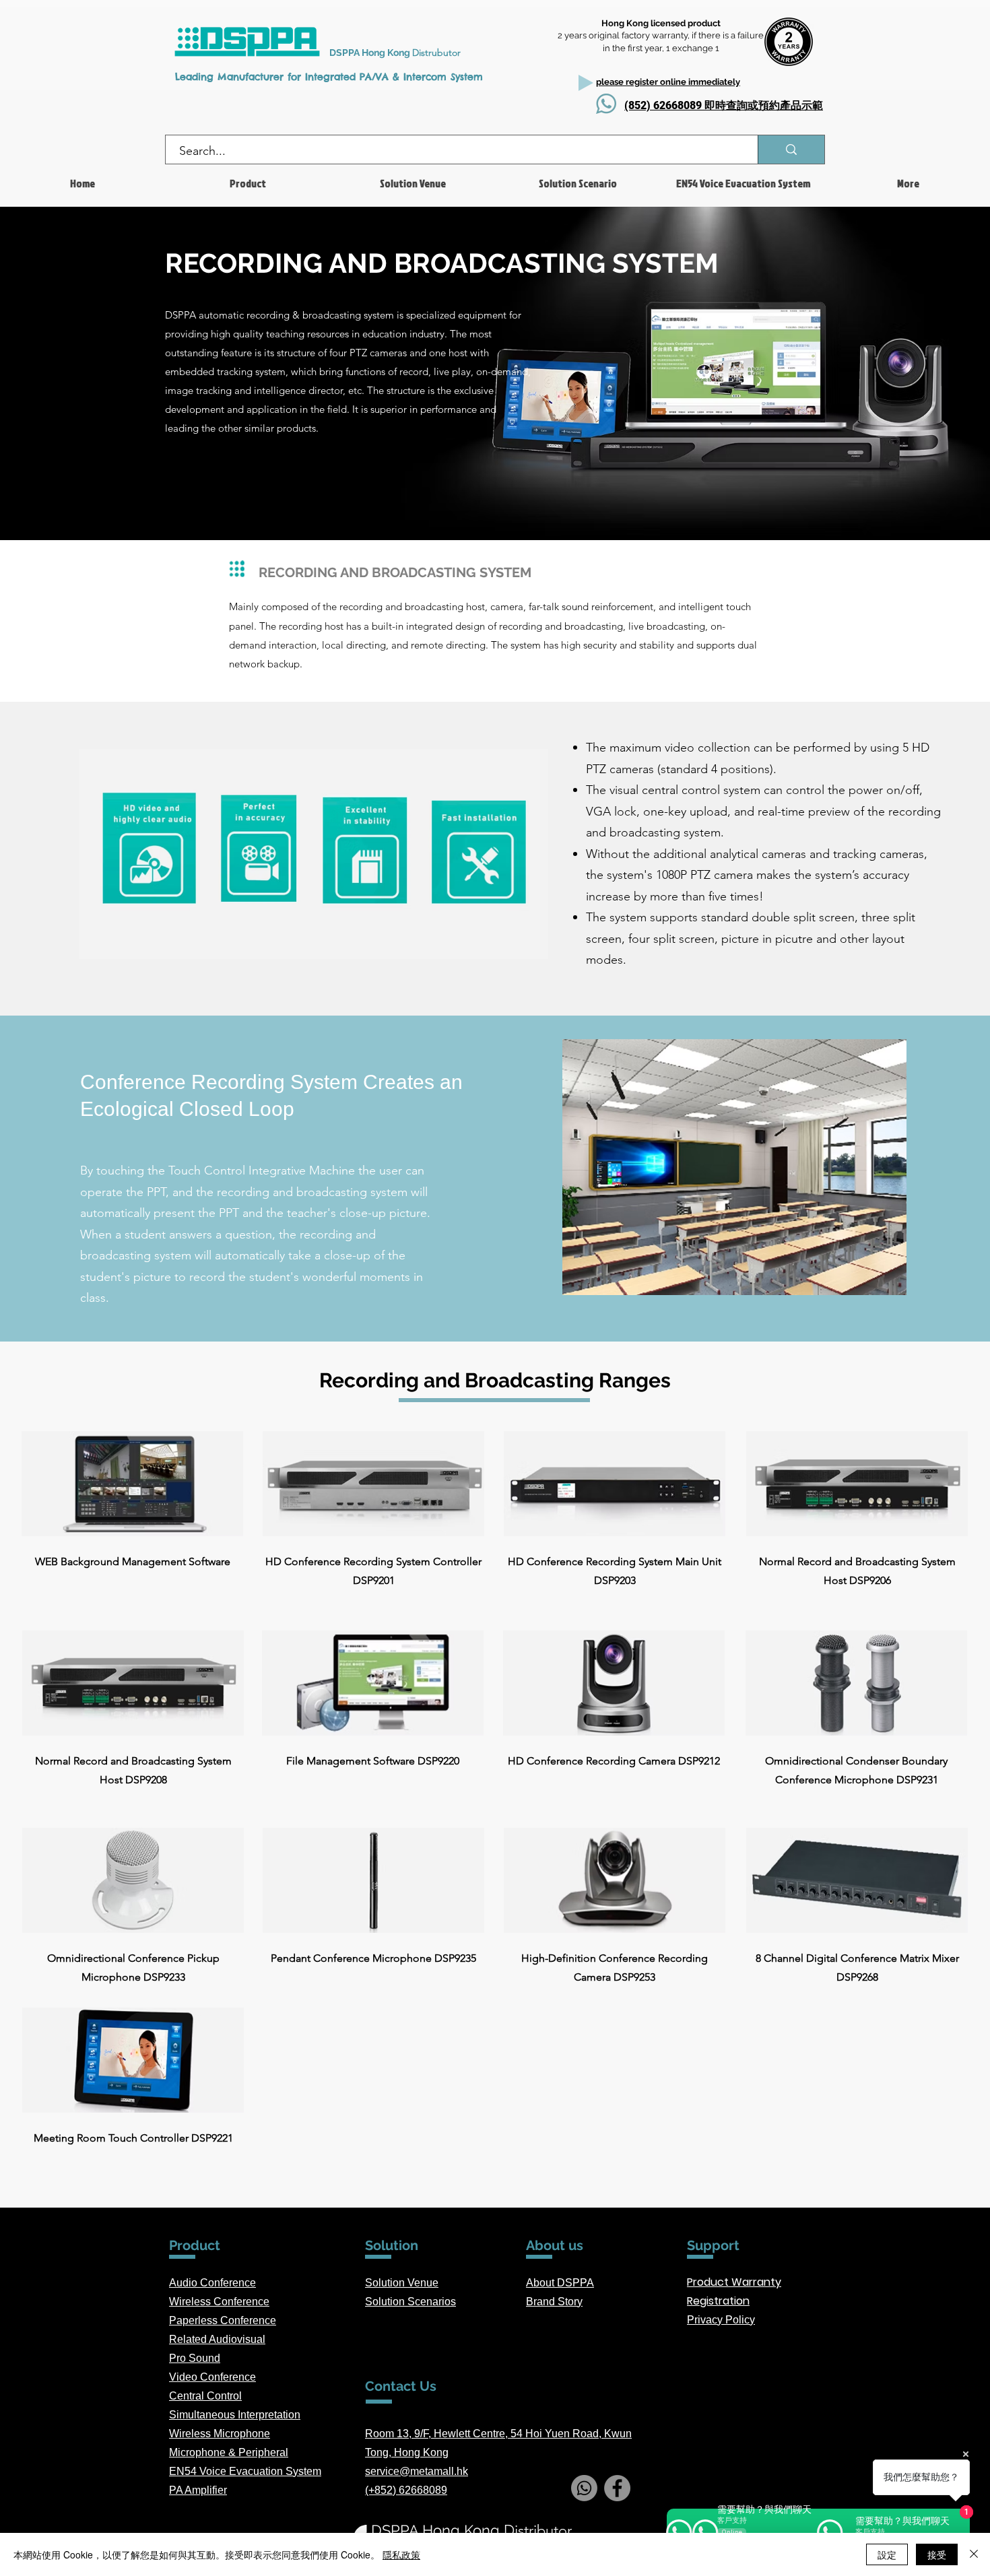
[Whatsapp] (584, 2488)
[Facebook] (617, 2488)
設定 (887, 2554)
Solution (386, 2302)
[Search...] (791, 150)
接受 (937, 2554)
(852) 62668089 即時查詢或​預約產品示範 (724, 105)
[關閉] (974, 2554)
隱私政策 (401, 2554)
